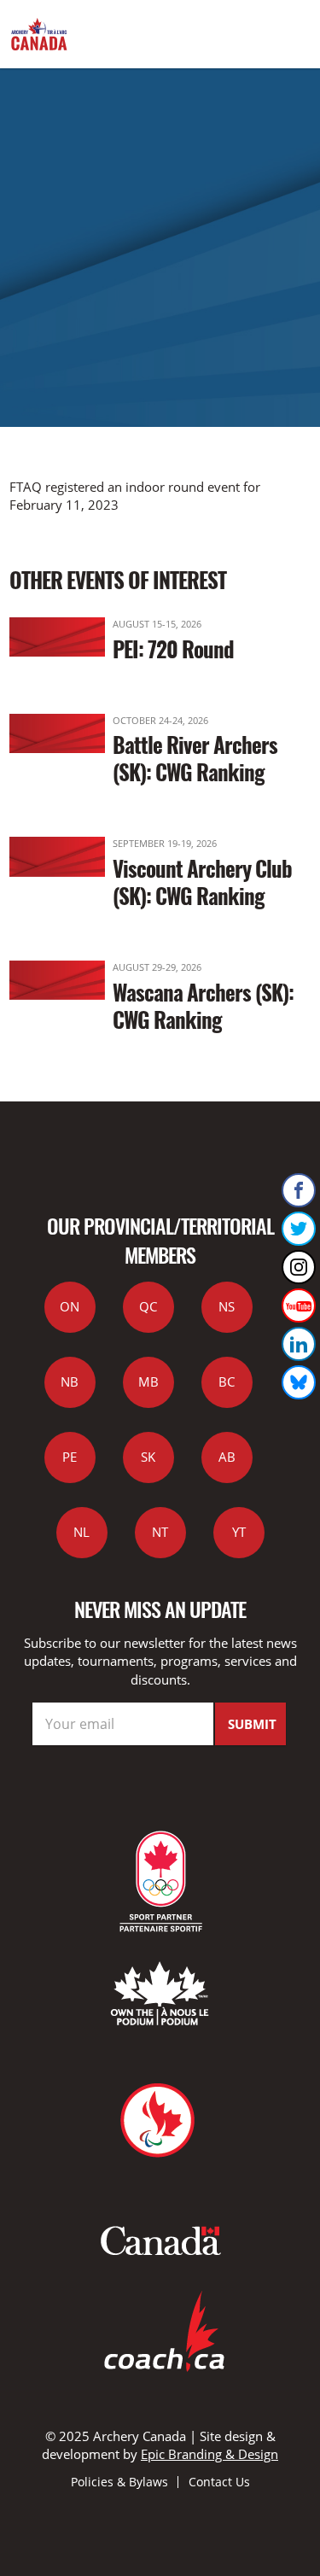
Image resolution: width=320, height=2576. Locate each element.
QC (148, 1306)
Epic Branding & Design (209, 2454)
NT (160, 1532)
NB (70, 1381)
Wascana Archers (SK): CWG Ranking (203, 1005)
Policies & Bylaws (119, 2482)
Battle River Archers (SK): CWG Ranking (195, 758)
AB (227, 1457)
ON (70, 1306)
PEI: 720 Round (173, 648)
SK (148, 1457)
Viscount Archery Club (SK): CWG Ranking (202, 882)
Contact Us (219, 2482)
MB (148, 1381)
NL (81, 1532)
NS (227, 1306)
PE (70, 1457)
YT (239, 1532)
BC (227, 1381)
